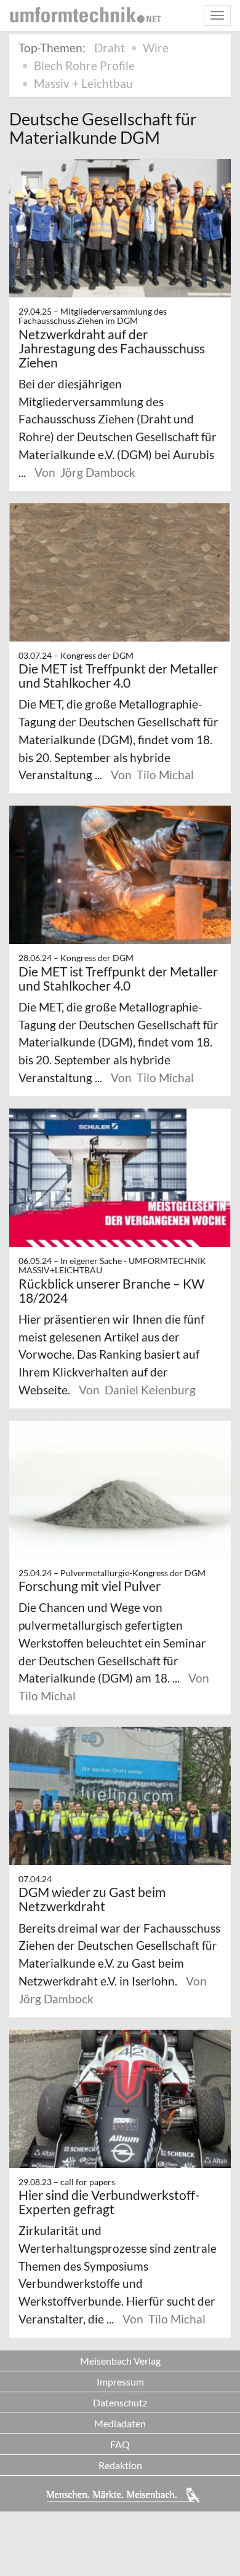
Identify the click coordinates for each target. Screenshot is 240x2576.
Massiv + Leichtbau (83, 83)
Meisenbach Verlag (120, 2361)
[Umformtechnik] (86, 15)
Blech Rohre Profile (84, 65)
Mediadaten (120, 2423)
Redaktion (120, 2465)
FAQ (120, 2444)
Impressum (120, 2382)
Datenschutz (120, 2402)
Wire (156, 48)
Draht (110, 48)
